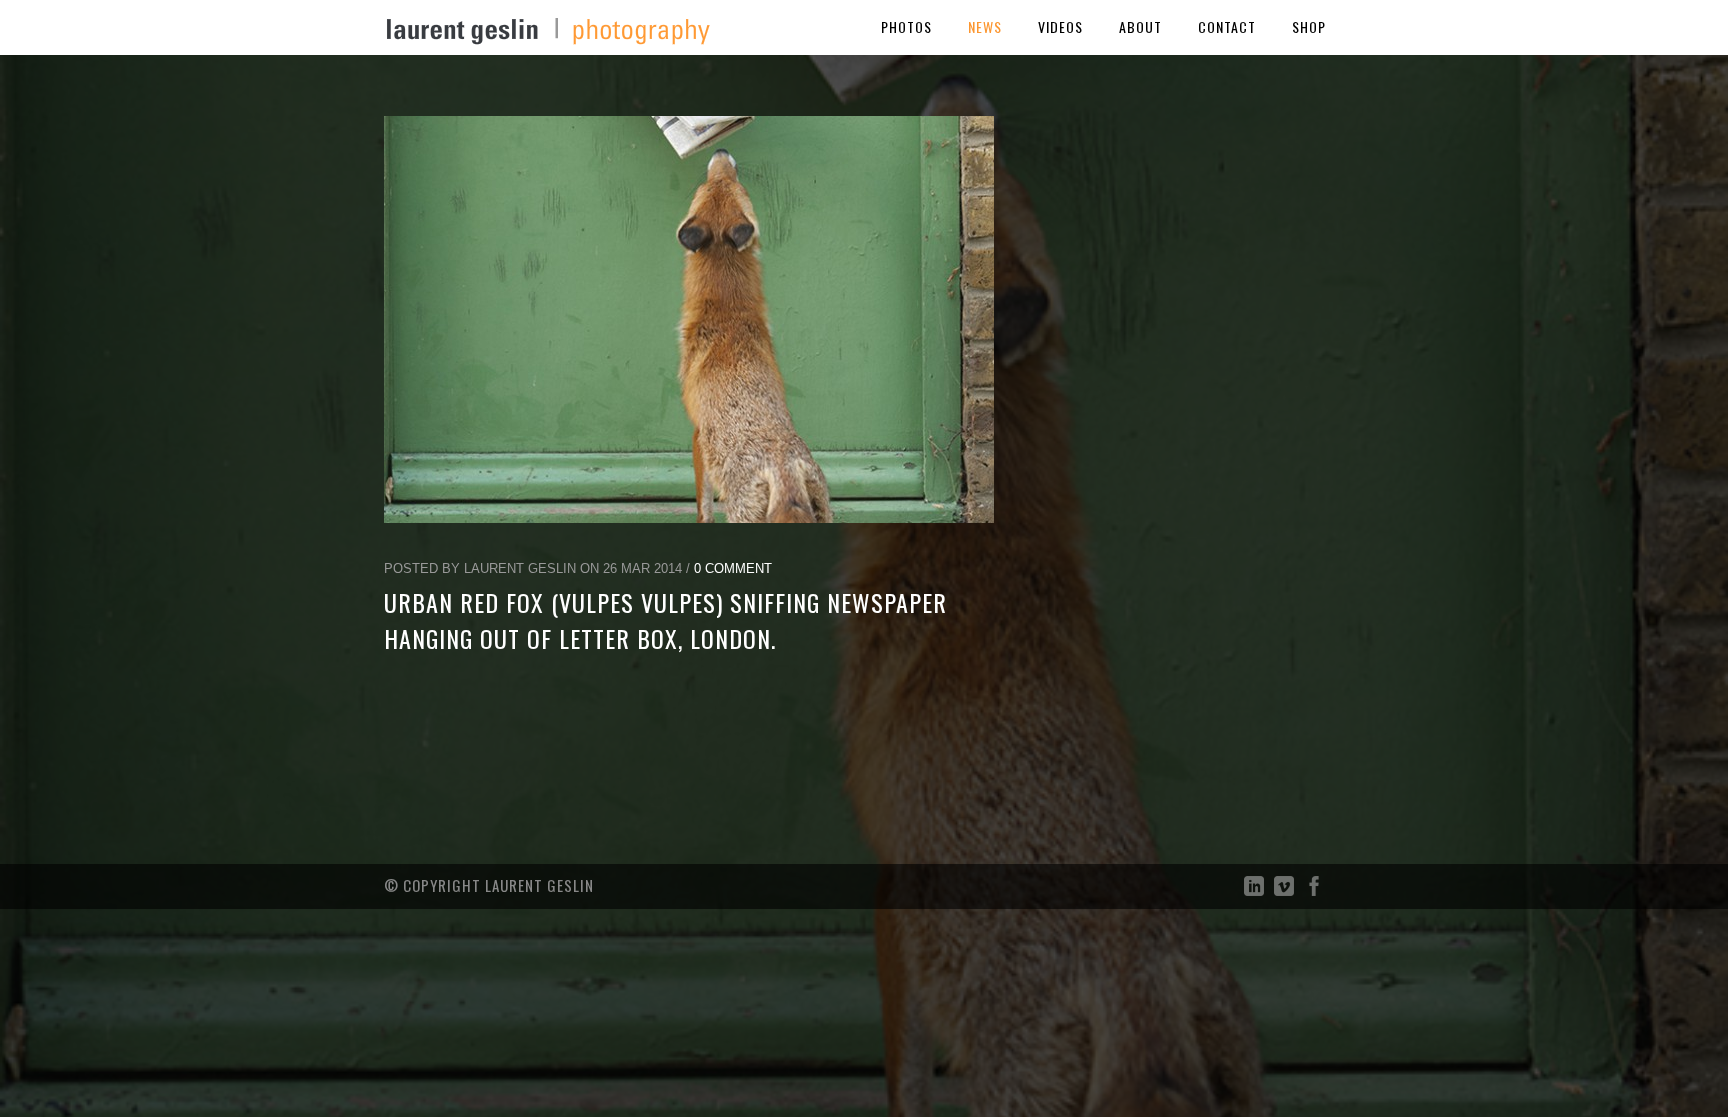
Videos (1060, 26)
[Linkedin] (1254, 890)
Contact (1227, 26)
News (985, 26)
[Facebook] (1314, 890)
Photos (906, 26)
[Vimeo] (1284, 890)
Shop (1309, 26)
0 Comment (733, 568)
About (1140, 26)
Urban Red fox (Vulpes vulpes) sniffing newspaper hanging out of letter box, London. (665, 620)
